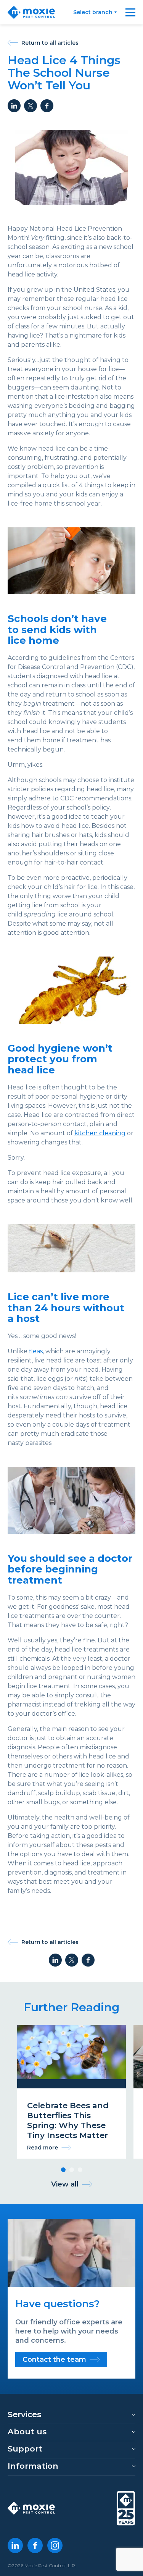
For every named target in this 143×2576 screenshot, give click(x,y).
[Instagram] (55, 2545)
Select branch (93, 12)
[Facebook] (35, 2545)
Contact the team (54, 2359)
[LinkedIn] (15, 2545)
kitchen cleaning (100, 1133)
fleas (36, 1351)
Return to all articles (50, 43)
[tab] (63, 2170)
